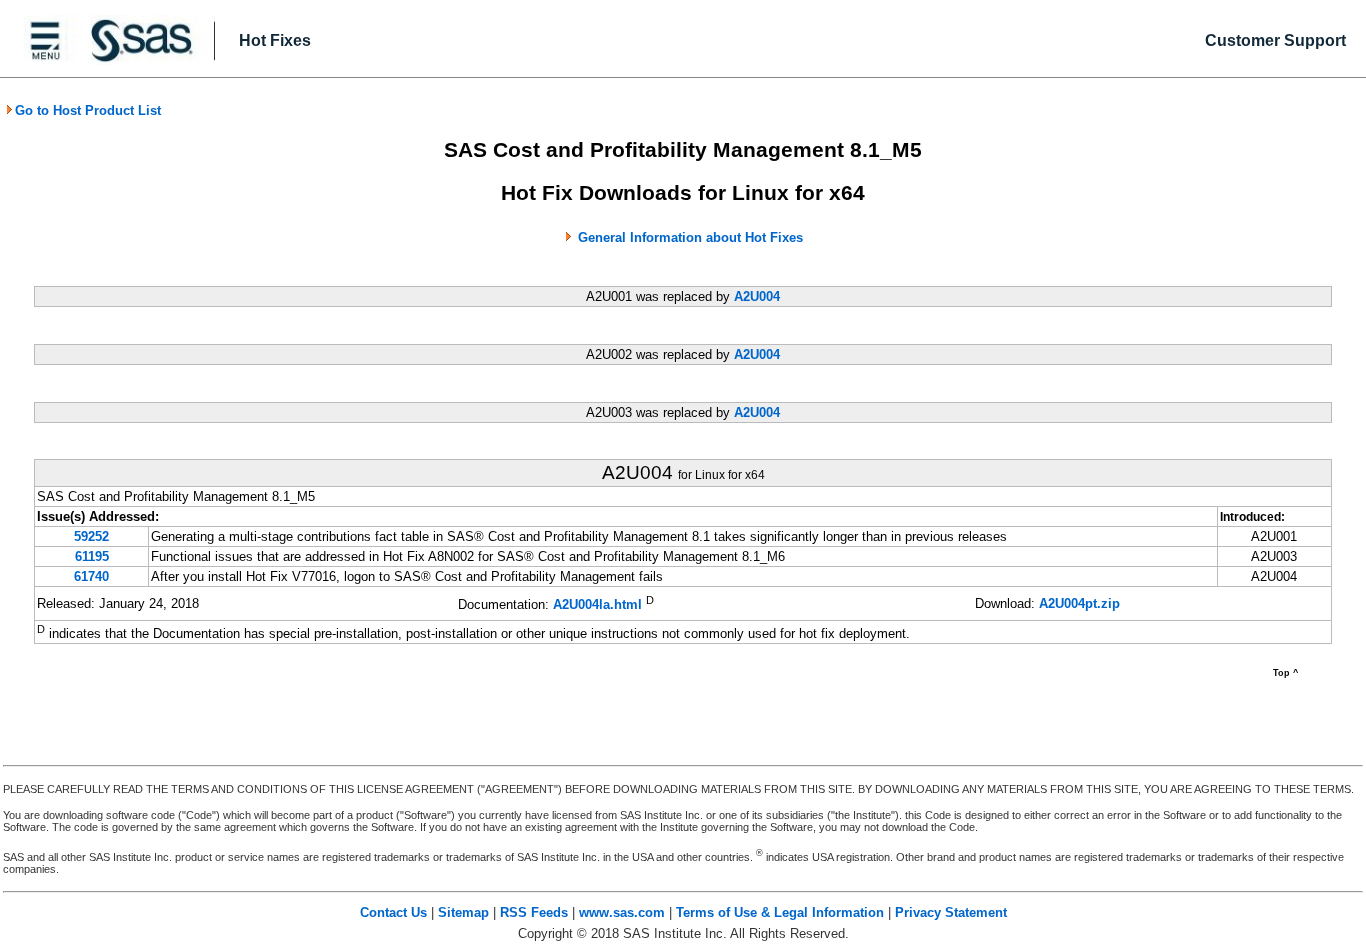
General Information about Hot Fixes (690, 237)
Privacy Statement (951, 912)
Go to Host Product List (88, 110)
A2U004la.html (597, 605)
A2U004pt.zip (1079, 603)
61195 (92, 556)
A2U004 (757, 296)
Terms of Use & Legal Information (780, 912)
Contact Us (393, 912)
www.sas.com (622, 912)
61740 (91, 576)
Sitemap (463, 912)
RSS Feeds (534, 912)
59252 (91, 536)
